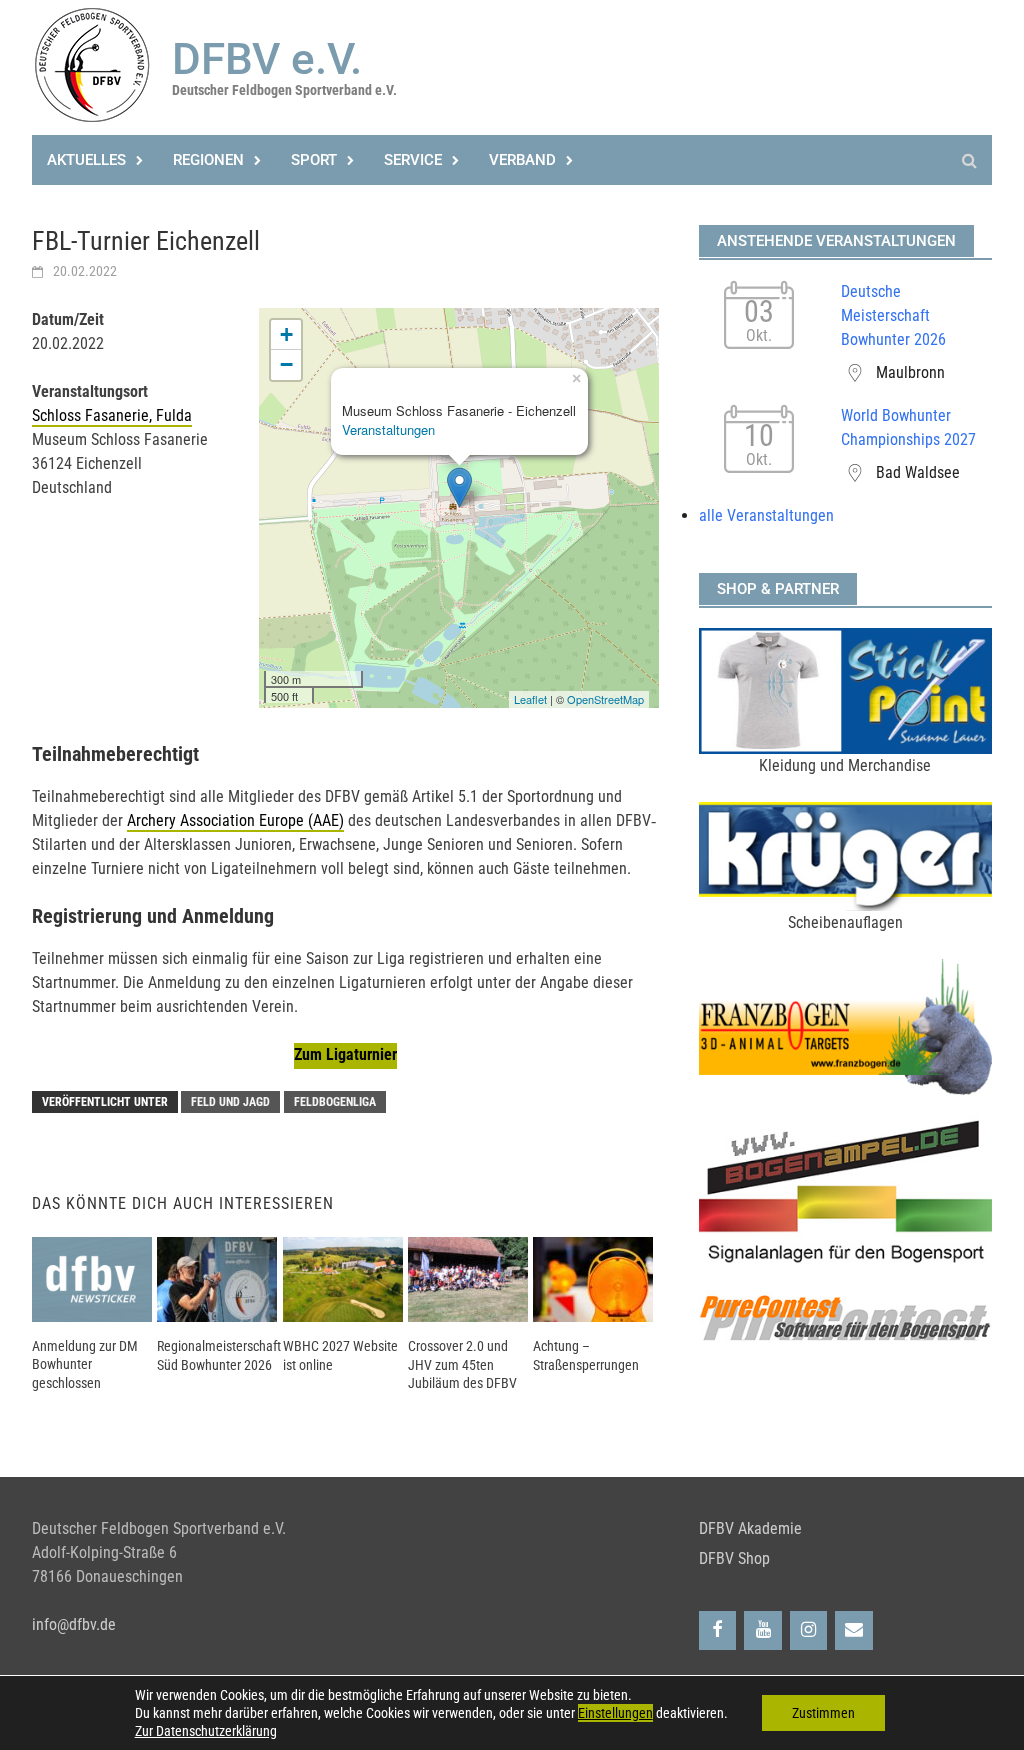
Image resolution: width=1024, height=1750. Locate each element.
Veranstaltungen (388, 429)
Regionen (208, 160)
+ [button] (286, 334)
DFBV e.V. (267, 59)
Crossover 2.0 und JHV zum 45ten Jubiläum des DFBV (462, 1364)
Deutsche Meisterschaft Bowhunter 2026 (893, 315)
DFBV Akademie (750, 1528)
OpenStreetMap (605, 699)
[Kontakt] (854, 1630)
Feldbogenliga (335, 1102)
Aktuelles (86, 160)
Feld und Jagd (230, 1102)
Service (413, 160)
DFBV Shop (734, 1558)
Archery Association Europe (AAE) (235, 820)
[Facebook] (718, 1630)
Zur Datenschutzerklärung (206, 1731)
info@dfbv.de (74, 1624)
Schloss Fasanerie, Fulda (112, 415)
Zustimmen (823, 1713)
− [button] (286, 364)
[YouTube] (763, 1630)
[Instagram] (809, 1630)
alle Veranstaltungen (766, 515)
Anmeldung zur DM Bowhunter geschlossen (85, 1364)
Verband (522, 160)
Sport (314, 160)
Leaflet (530, 699)
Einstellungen (615, 1713)
